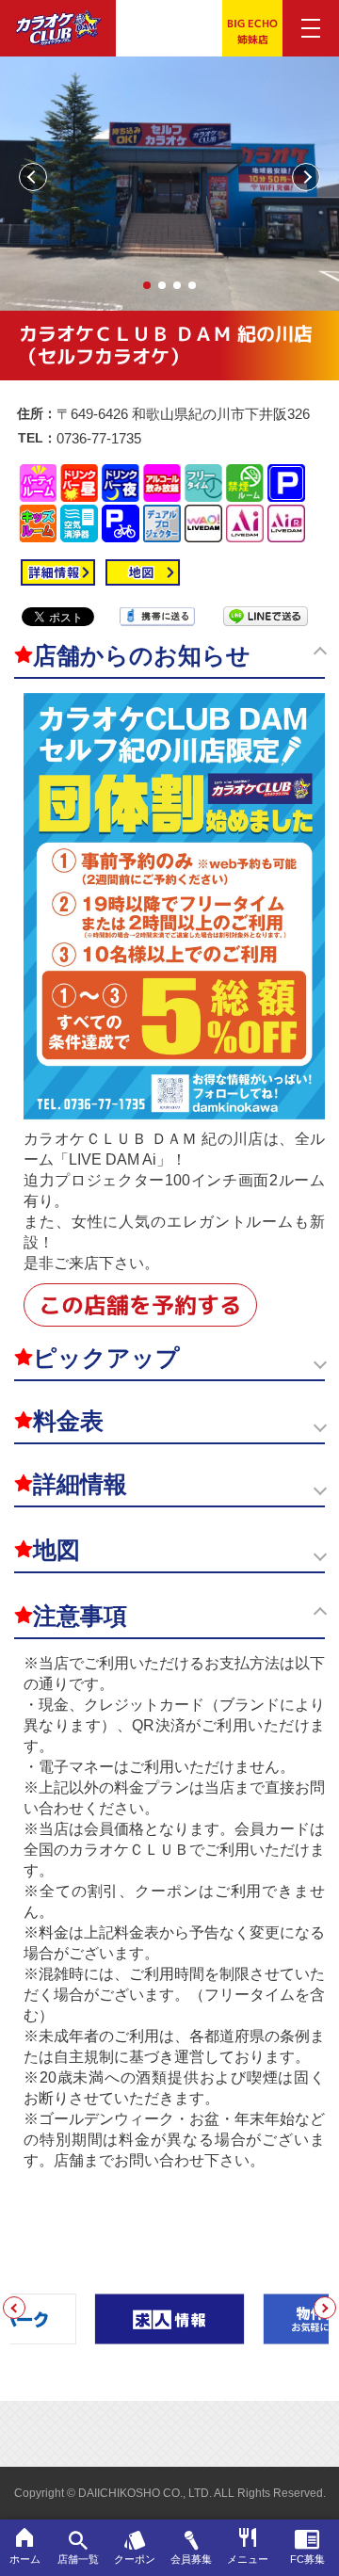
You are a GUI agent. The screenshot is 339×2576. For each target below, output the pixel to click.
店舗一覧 (78, 2559)
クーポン (135, 2559)
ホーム (25, 2559)
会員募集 (191, 2559)
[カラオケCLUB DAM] (58, 35)
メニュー (248, 2559)
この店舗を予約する (140, 1305)
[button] (147, 285)
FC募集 (307, 2559)
